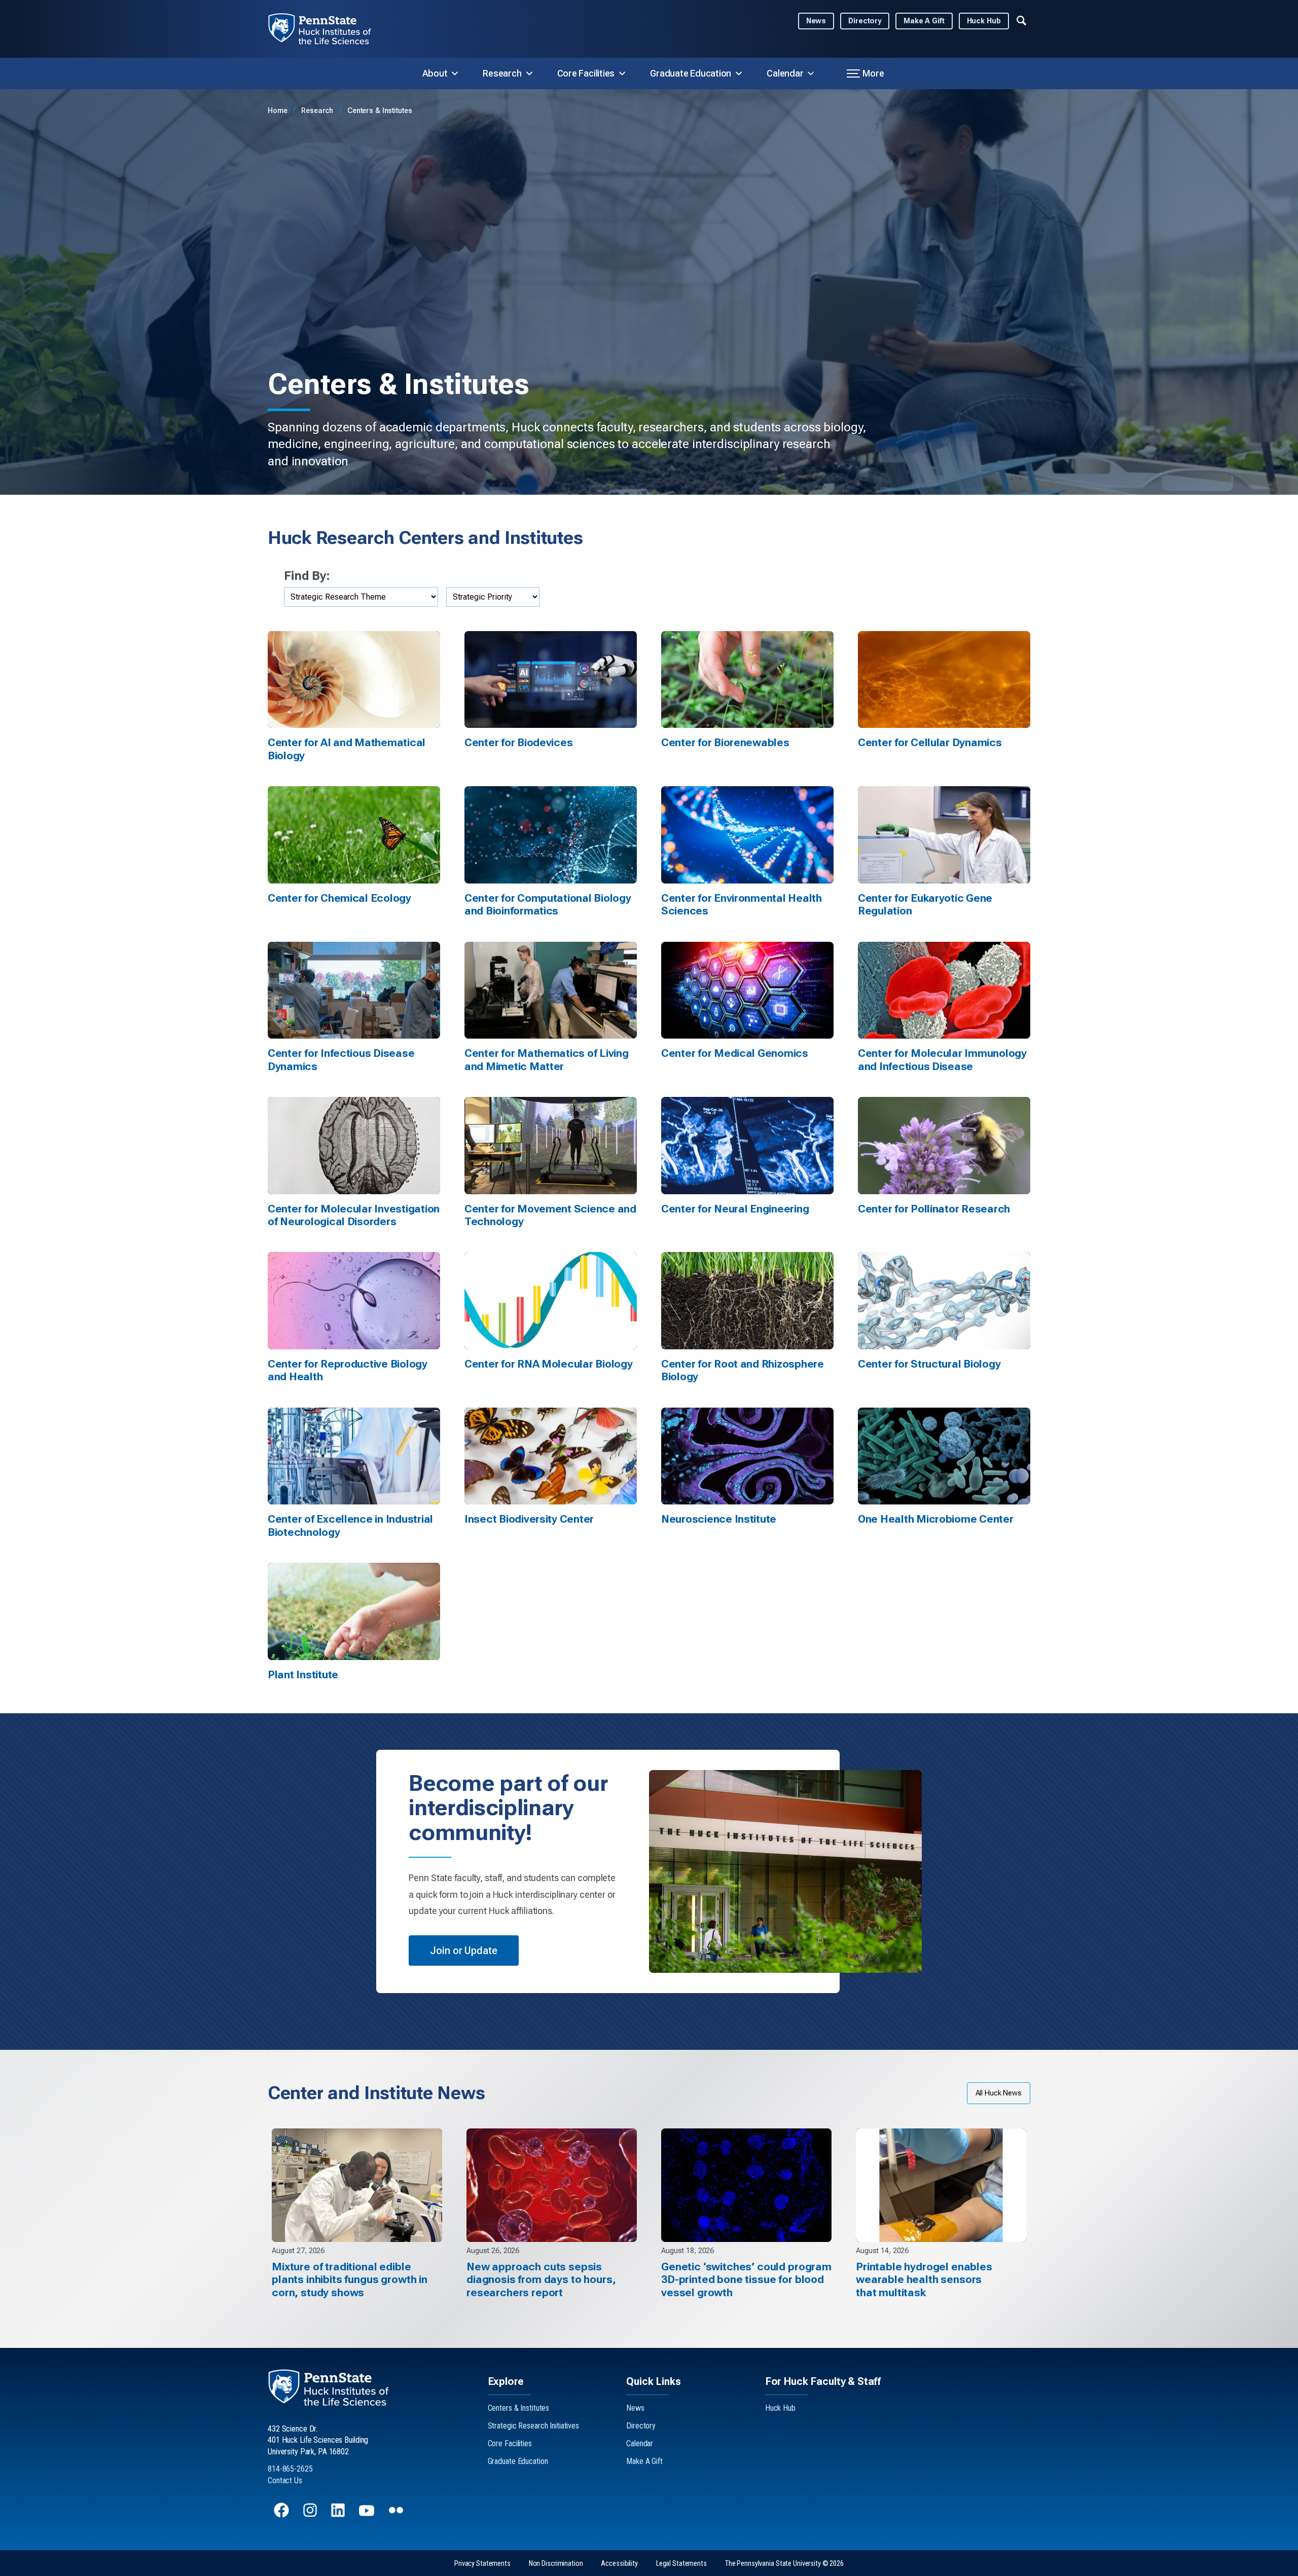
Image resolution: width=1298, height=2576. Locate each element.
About (435, 73)
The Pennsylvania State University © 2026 (784, 2564)
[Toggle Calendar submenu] (811, 73)
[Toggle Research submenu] (529, 73)
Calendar (785, 73)
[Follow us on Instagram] (311, 2515)
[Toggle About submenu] (455, 73)
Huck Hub (984, 21)
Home (278, 111)
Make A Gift (924, 21)
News (816, 21)
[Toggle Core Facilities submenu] (622, 73)
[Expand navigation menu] (1021, 20)
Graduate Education (691, 73)
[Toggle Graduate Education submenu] (739, 73)
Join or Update (463, 1951)
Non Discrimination (556, 2564)
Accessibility (619, 2564)
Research (502, 73)
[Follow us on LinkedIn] (339, 2515)
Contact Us (285, 2480)
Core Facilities (586, 73)
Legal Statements (681, 2564)
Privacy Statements (482, 2564)
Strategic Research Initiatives (533, 2426)
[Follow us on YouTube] (368, 2515)
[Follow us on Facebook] (282, 2515)
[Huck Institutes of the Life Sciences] (328, 29)
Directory (865, 21)
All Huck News (999, 2093)
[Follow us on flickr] (397, 2515)
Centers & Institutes (380, 111)
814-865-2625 (290, 2469)
